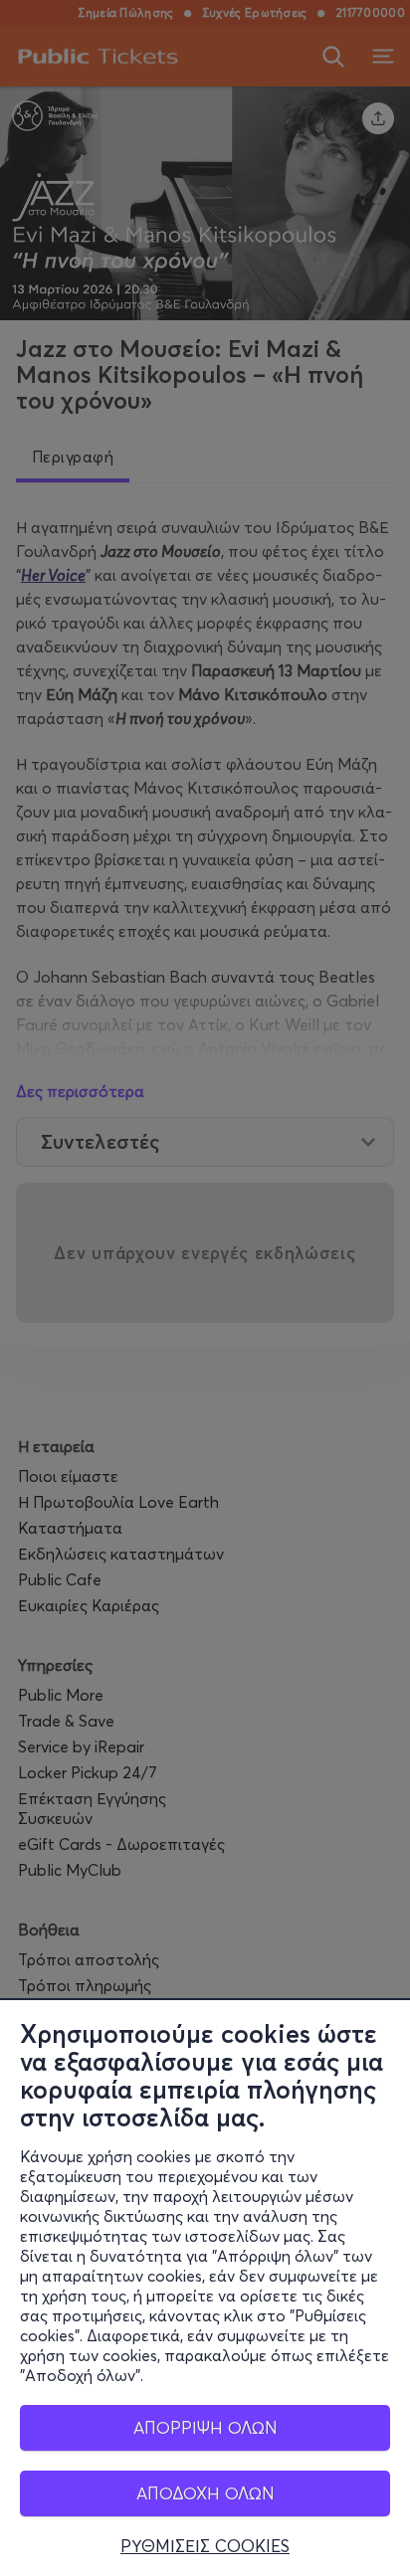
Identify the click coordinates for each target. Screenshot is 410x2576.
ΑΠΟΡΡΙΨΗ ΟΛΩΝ (205, 2427)
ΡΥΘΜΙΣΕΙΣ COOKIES (205, 2546)
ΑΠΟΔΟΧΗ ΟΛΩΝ (205, 2493)
